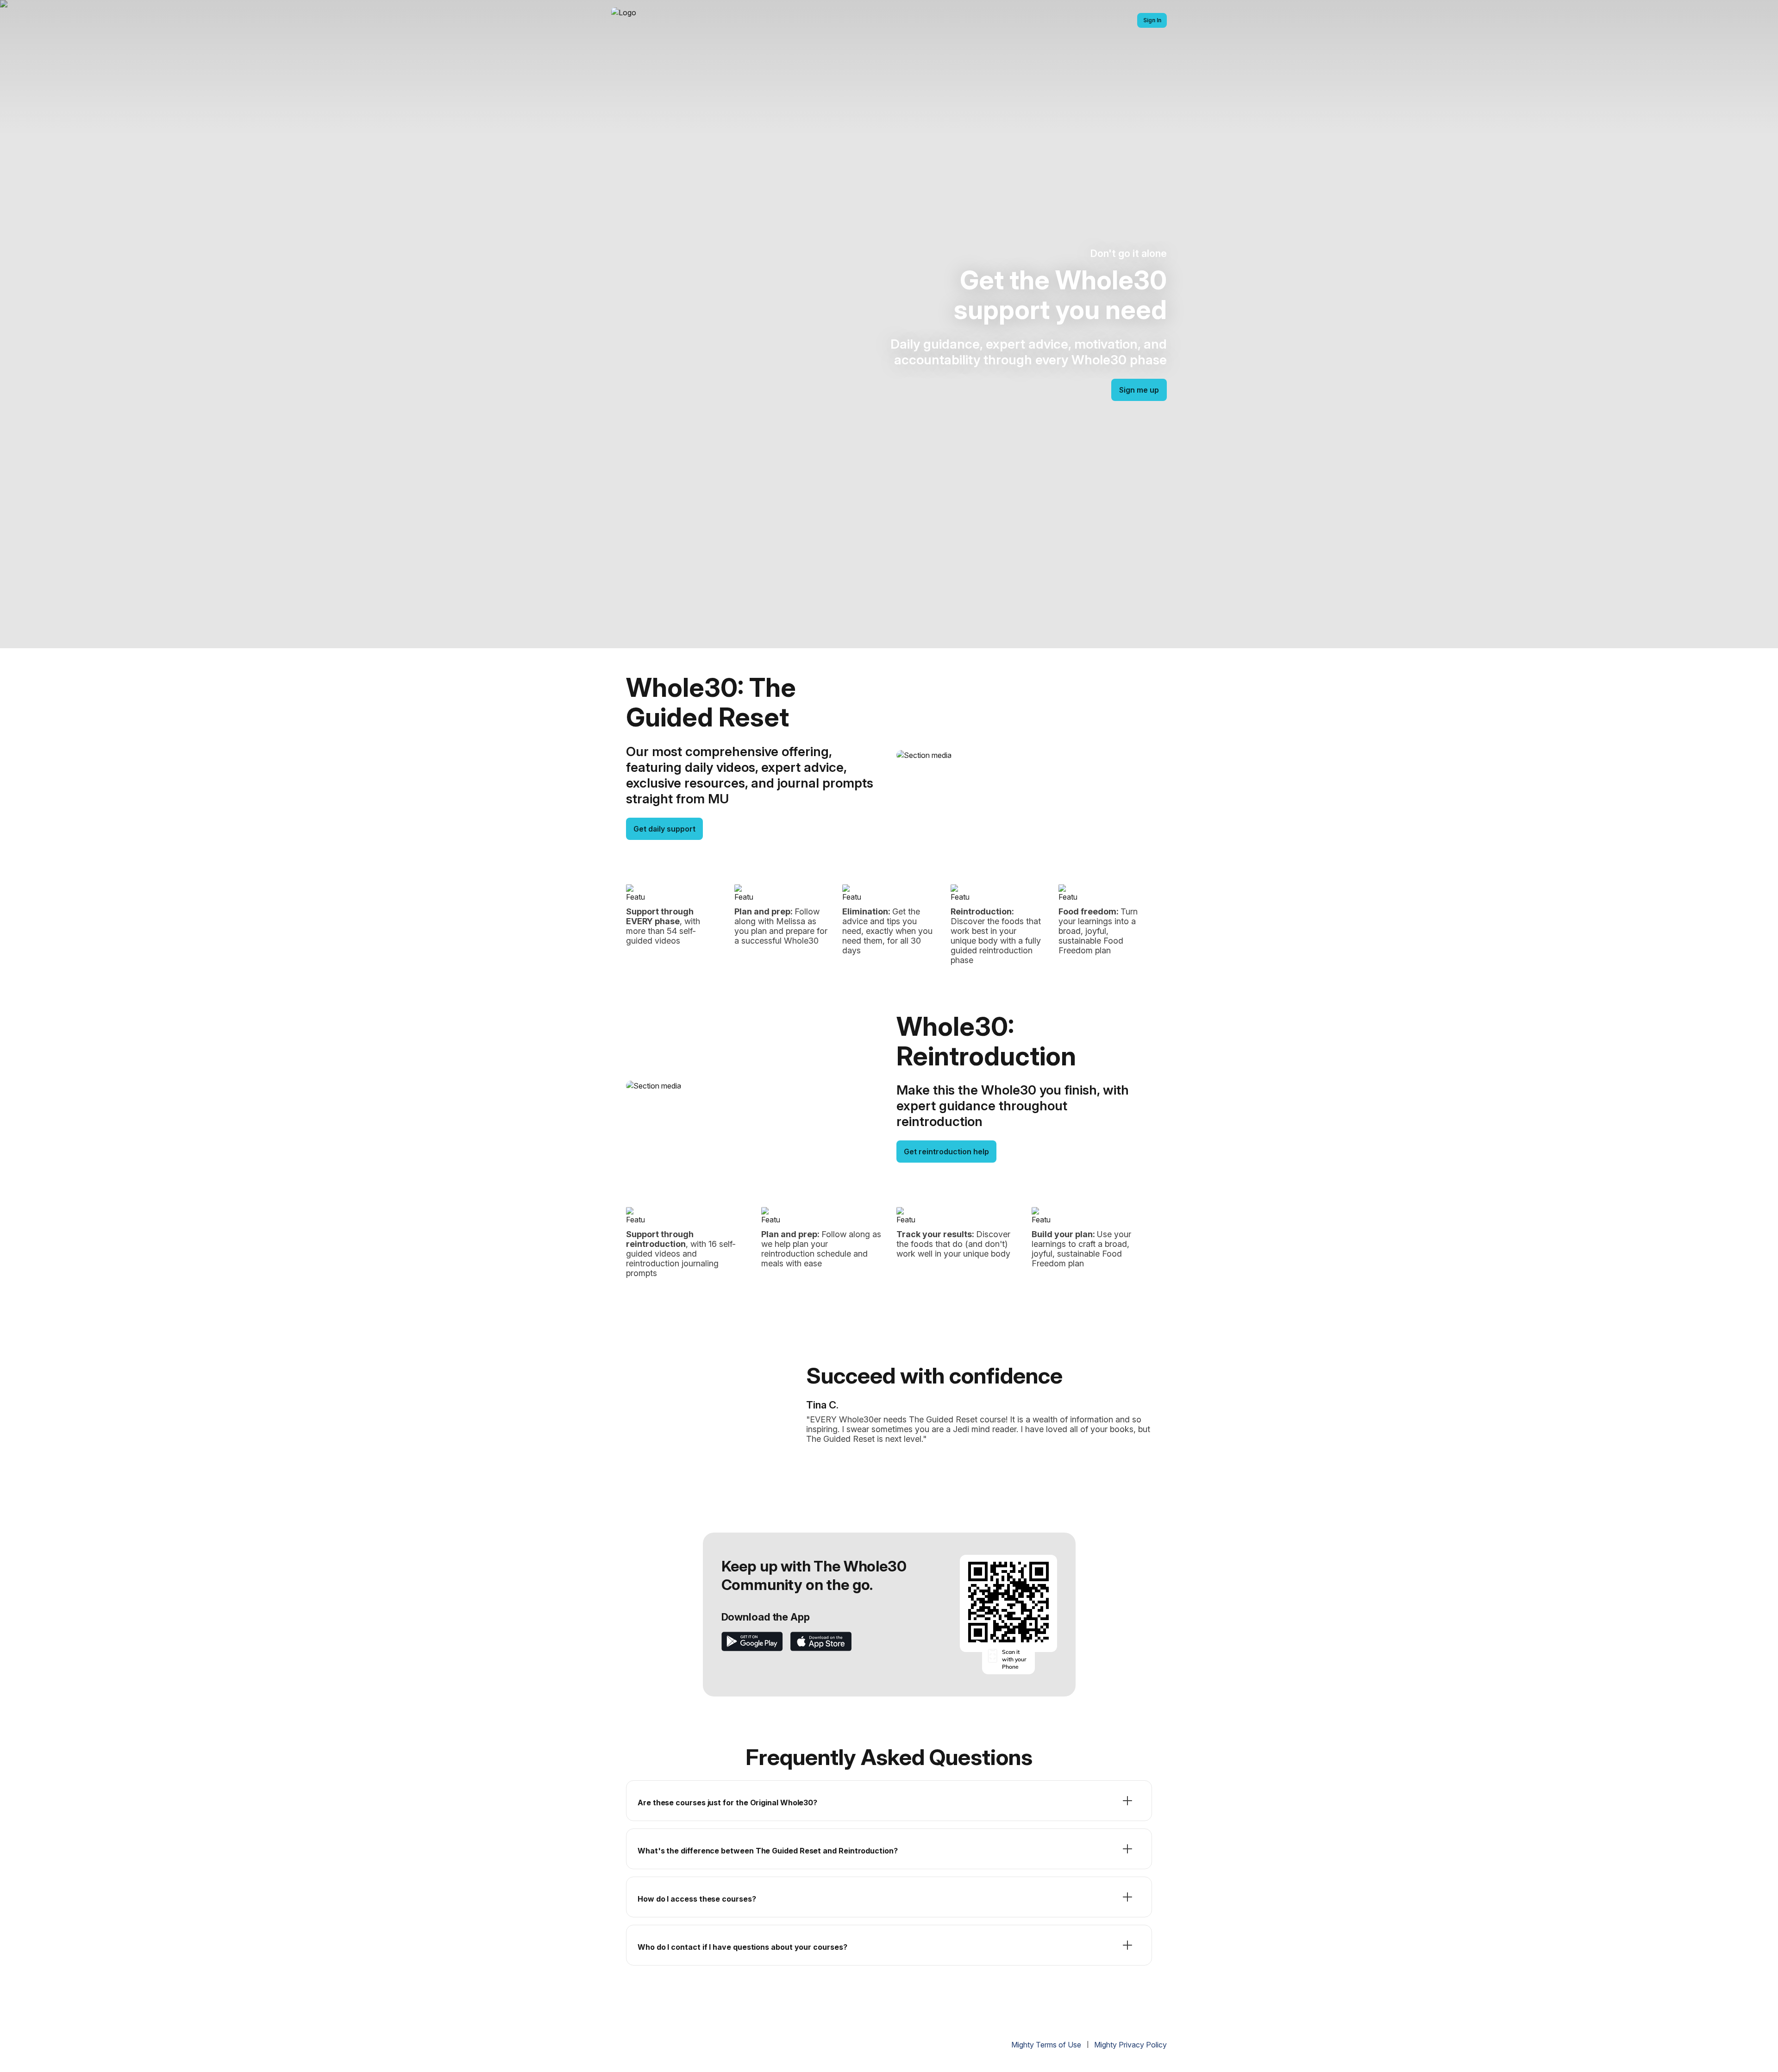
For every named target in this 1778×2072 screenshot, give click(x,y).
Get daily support (664, 829)
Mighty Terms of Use (1046, 2045)
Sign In (1152, 20)
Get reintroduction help (946, 1152)
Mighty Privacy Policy (1130, 2045)
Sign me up (1139, 390)
